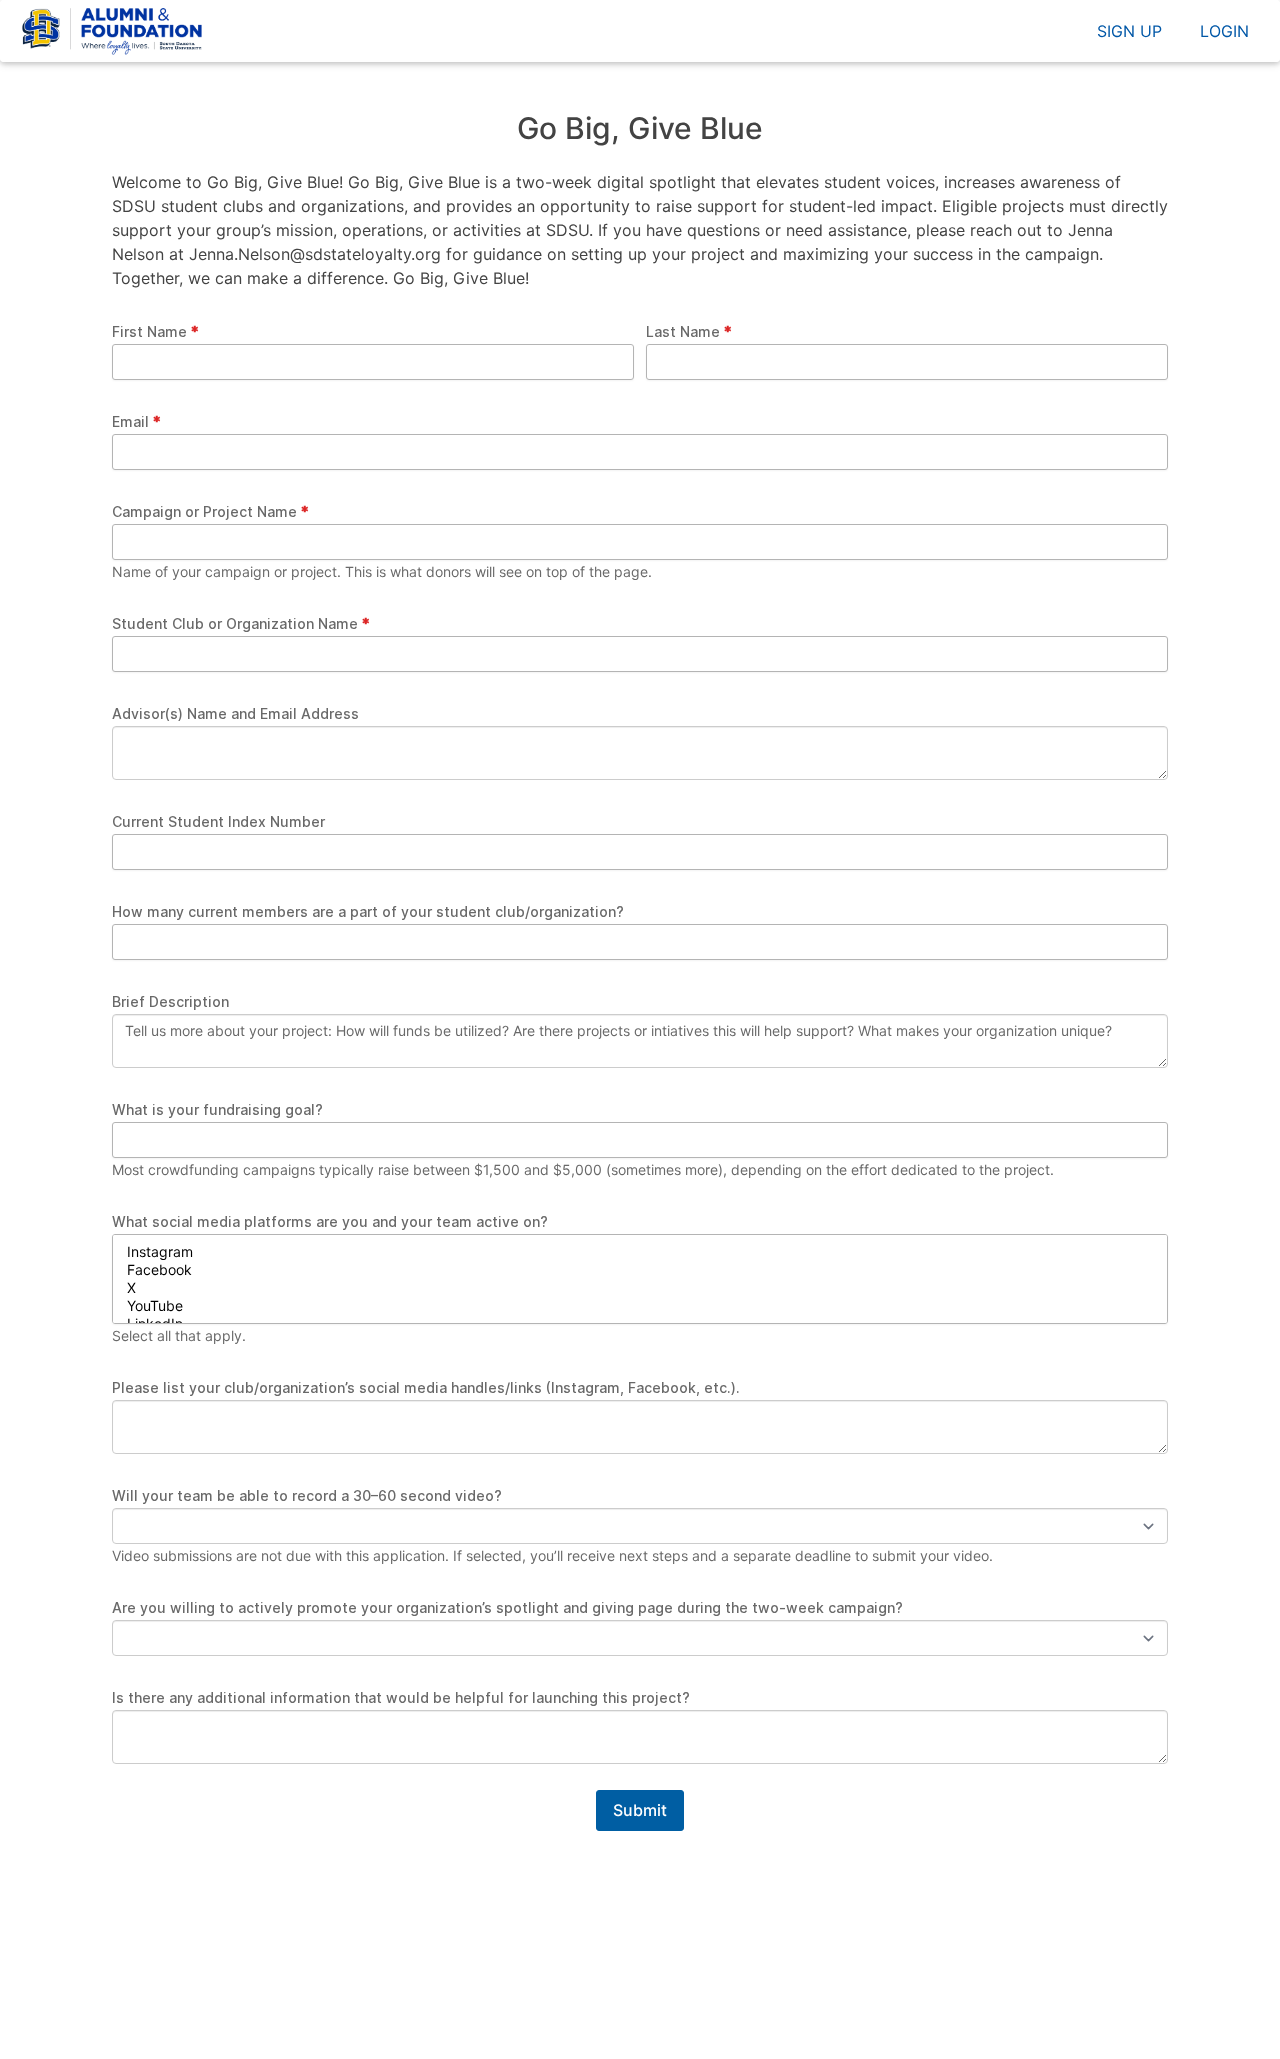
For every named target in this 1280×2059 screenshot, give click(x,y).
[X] (640, 1288)
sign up (1129, 31)
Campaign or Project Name (204, 511)
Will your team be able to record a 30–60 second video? (307, 1495)
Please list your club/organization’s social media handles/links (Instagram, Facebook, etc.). (426, 1387)
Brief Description (170, 1001)
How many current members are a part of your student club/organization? (368, 911)
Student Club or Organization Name (235, 623)
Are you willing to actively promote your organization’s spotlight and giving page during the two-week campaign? (507, 1607)
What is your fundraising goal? (217, 1109)
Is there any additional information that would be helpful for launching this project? (401, 1697)
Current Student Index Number (218, 821)
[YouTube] (640, 1306)
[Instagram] (640, 1252)
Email (130, 421)
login (1224, 31)
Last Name (683, 331)
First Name (149, 331)
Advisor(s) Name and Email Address (235, 713)
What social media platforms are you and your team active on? (330, 1221)
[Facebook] (640, 1270)
